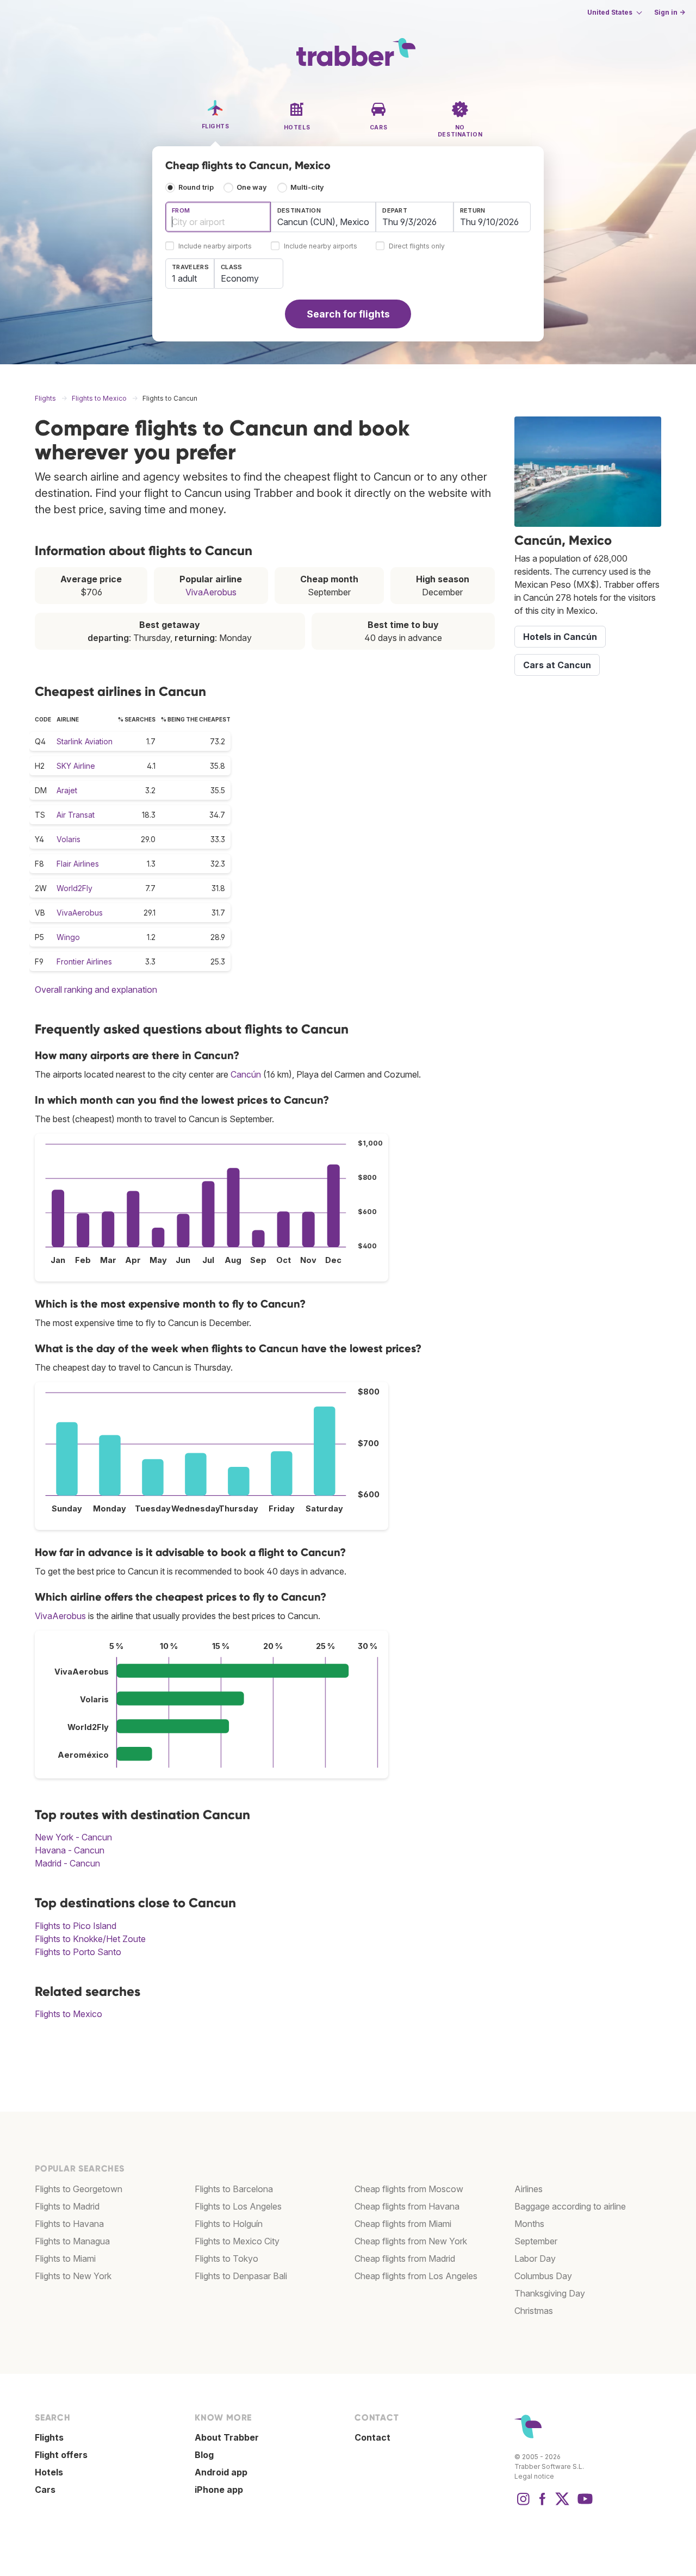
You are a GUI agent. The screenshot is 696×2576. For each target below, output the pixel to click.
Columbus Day (543, 2276)
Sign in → (670, 12)
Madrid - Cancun (67, 1863)
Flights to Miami (65, 2258)
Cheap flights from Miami (403, 2224)
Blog (204, 2455)
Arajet (67, 790)
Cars (45, 2490)
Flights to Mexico (69, 2014)
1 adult (184, 278)
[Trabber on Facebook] (543, 2504)
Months (529, 2224)
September (536, 2241)
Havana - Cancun (70, 1850)
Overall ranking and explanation (96, 990)
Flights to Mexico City (237, 2241)
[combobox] (218, 217)
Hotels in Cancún (560, 637)
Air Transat (76, 815)
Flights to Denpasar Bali (241, 2276)
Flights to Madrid (67, 2206)
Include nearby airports (215, 247)
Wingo (68, 937)
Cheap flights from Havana (407, 2206)
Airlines (529, 2189)
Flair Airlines (78, 864)
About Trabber (227, 2437)
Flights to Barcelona (234, 2189)
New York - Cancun (73, 1837)
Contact (372, 2437)
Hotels (49, 2472)
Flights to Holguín (229, 2224)
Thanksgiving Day (550, 2293)
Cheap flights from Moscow (409, 2189)
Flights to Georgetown (79, 2189)
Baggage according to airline (570, 2206)
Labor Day (535, 2258)
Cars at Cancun (557, 665)
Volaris (69, 839)
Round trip (196, 187)
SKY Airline (76, 766)
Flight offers (61, 2455)
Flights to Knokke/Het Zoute (90, 1939)
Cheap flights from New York (411, 2241)
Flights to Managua (72, 2241)
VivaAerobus (211, 592)
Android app (221, 2472)
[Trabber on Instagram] (523, 2504)
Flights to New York (73, 2276)
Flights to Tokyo (226, 2258)
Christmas (534, 2311)
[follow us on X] (562, 2504)
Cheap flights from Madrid (405, 2258)
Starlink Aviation (85, 741)
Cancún (246, 1074)
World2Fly (74, 888)
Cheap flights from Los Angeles (416, 2276)
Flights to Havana (69, 2224)
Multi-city (307, 187)
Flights (49, 2437)
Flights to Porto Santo (78, 1952)
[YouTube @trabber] (583, 2504)
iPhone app (219, 2490)
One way (252, 187)
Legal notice (534, 2476)
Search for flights (348, 314)
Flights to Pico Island (76, 1926)
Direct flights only (417, 247)
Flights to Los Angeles (238, 2206)
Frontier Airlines (84, 962)
